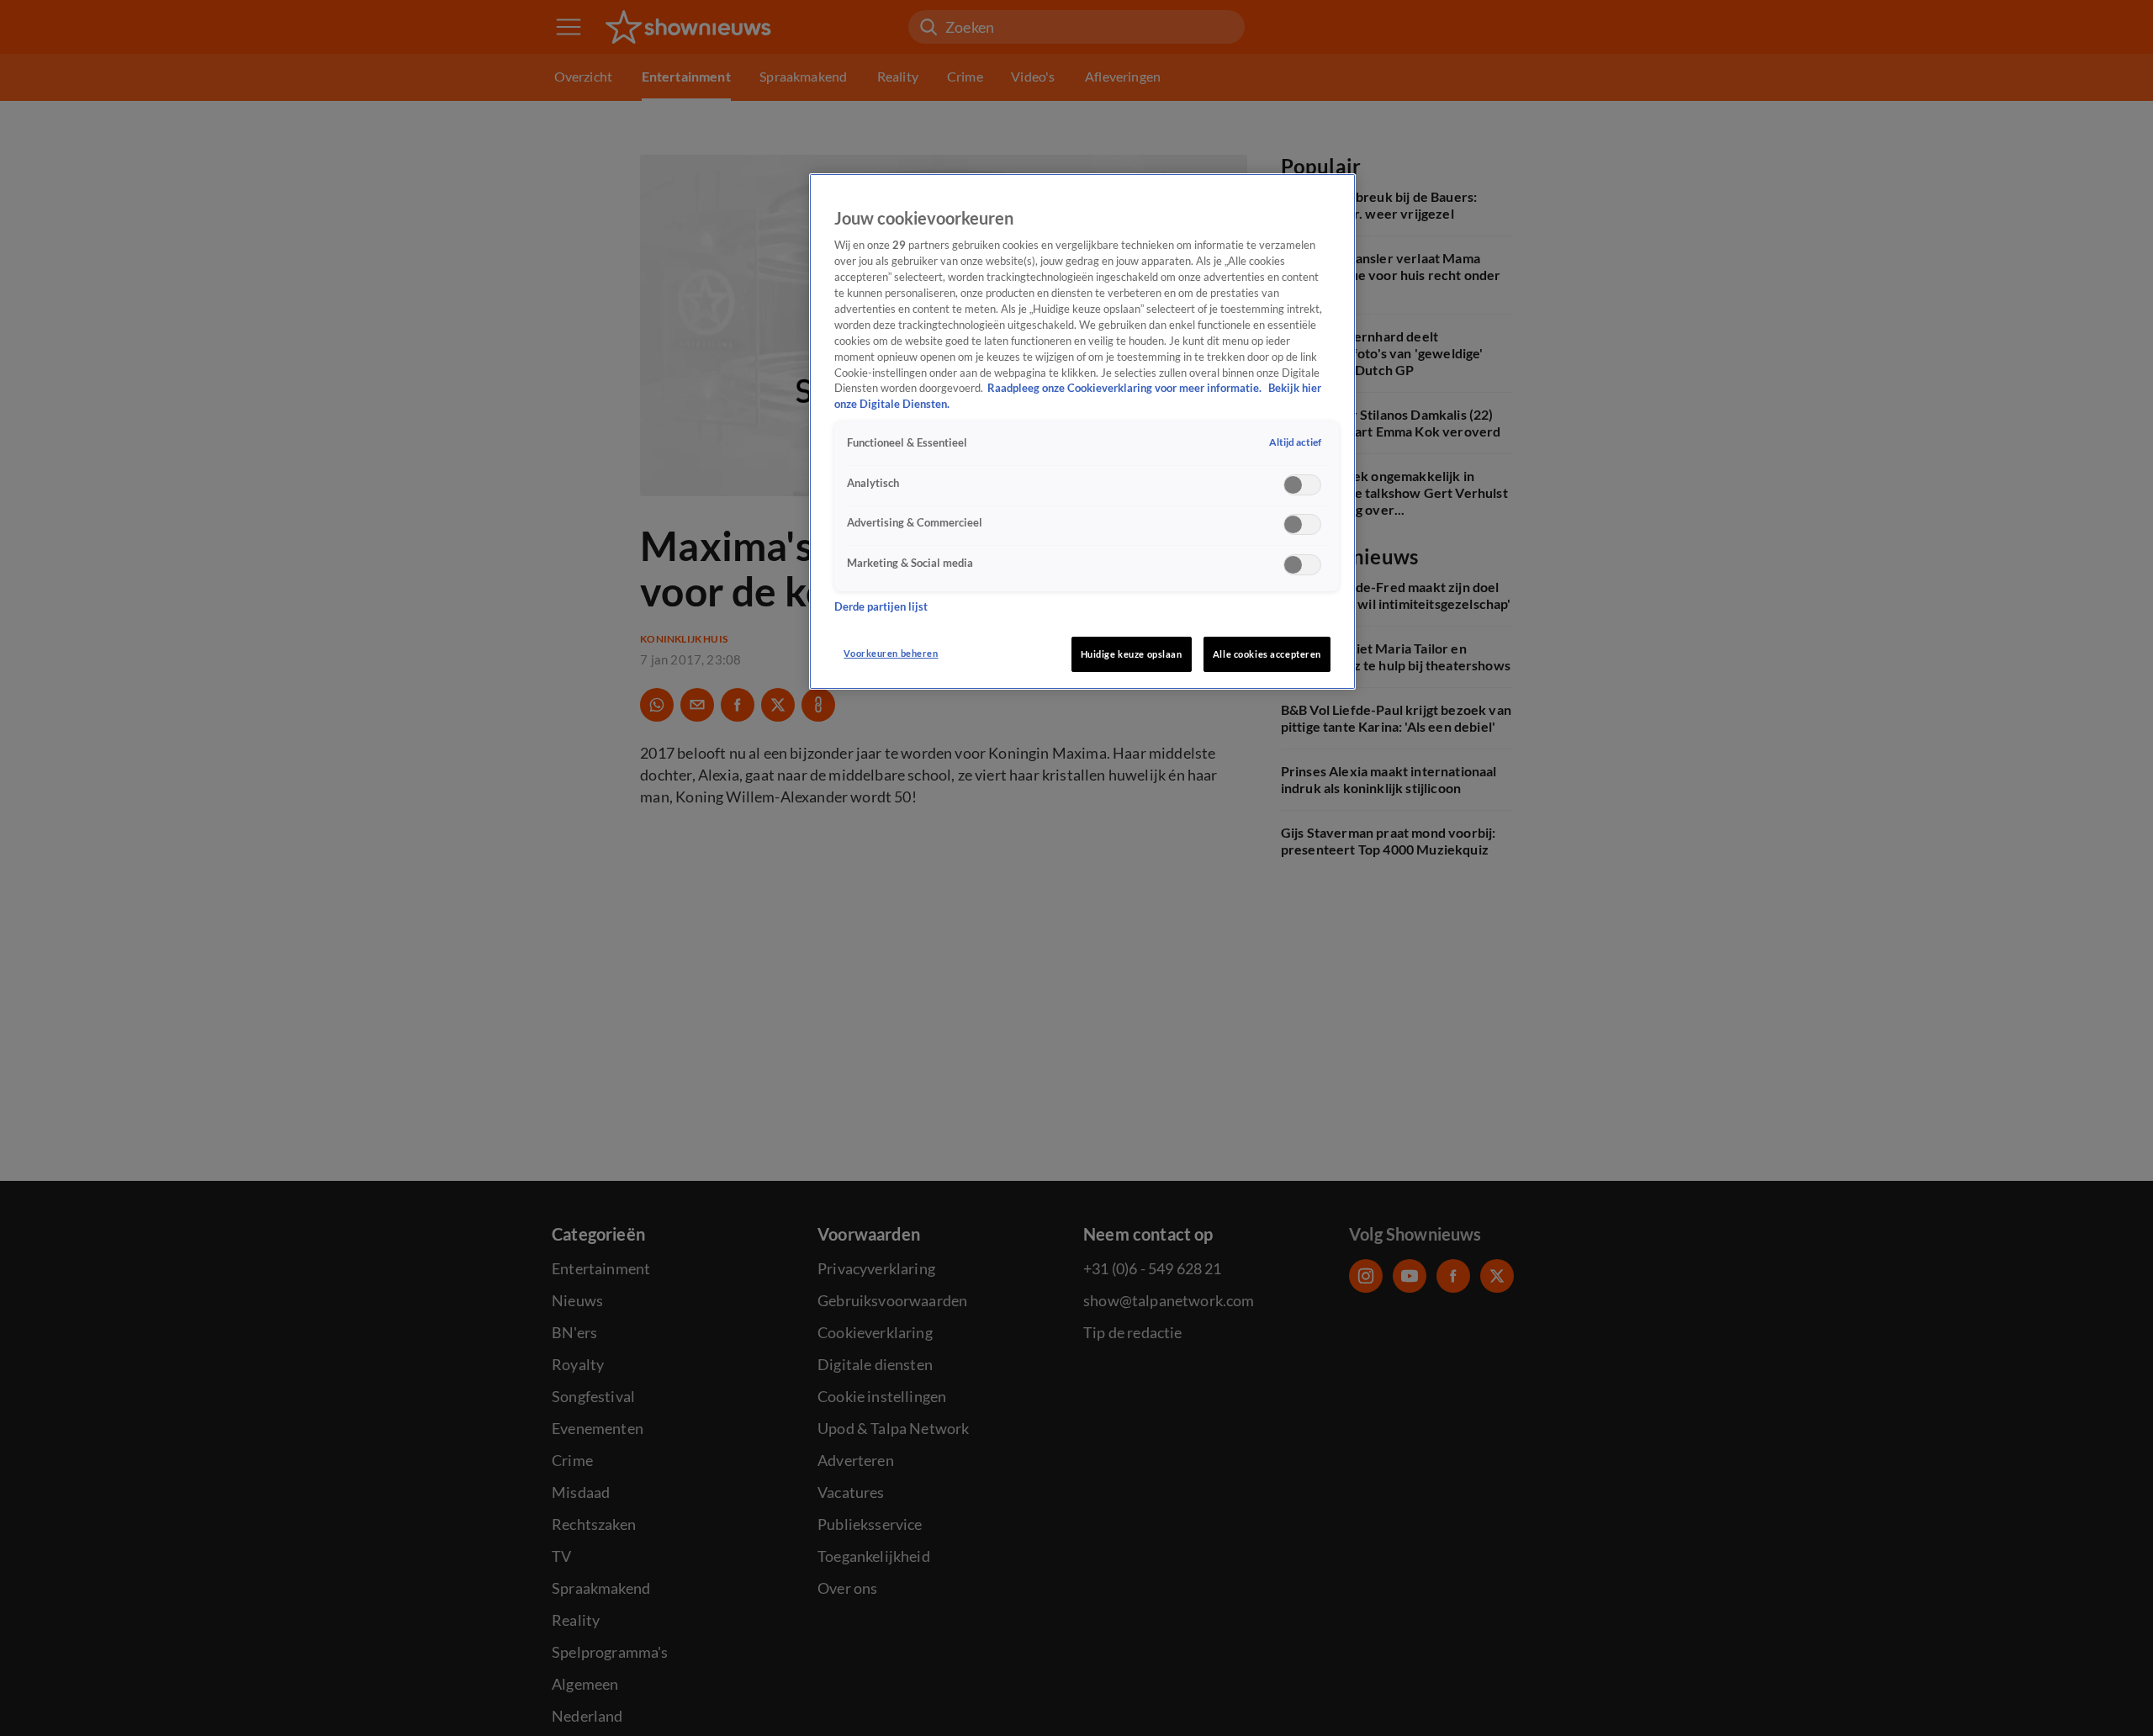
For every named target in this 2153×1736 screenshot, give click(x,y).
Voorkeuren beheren (891, 653)
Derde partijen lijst (881, 607)
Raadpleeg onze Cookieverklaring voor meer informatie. (1126, 389)
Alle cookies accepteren (1267, 654)
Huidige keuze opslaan (1132, 654)
